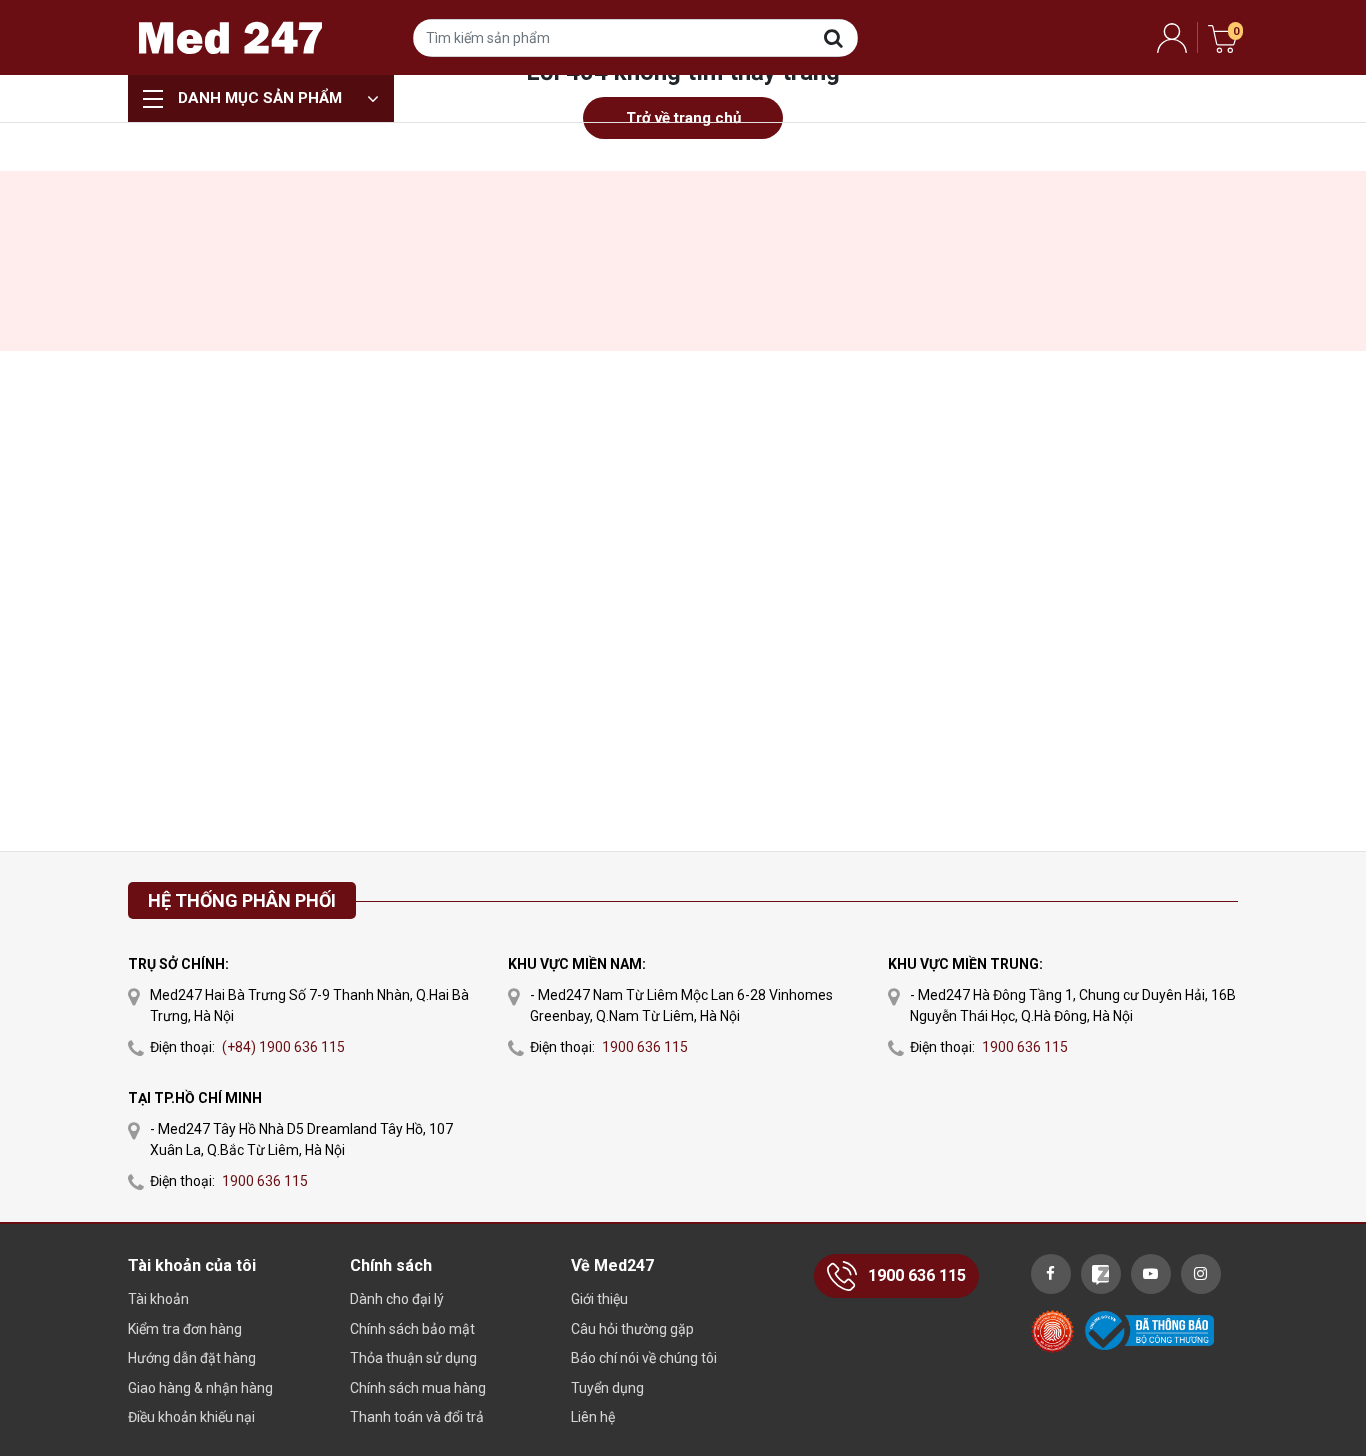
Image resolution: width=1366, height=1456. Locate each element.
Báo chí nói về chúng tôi (644, 1358)
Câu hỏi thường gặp (632, 1329)
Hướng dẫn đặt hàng (192, 1358)
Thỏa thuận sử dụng (413, 1358)
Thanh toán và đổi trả (417, 1417)
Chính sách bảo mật (412, 1329)
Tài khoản (158, 1299)
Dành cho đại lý (397, 1299)
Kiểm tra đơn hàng (185, 1329)
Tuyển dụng (607, 1388)
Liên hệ (593, 1417)
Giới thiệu (599, 1299)
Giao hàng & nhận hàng (200, 1388)
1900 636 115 (265, 1181)
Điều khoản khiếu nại (191, 1417)
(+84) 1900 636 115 (283, 1047)
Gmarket (230, 37)
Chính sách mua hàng (418, 1388)
